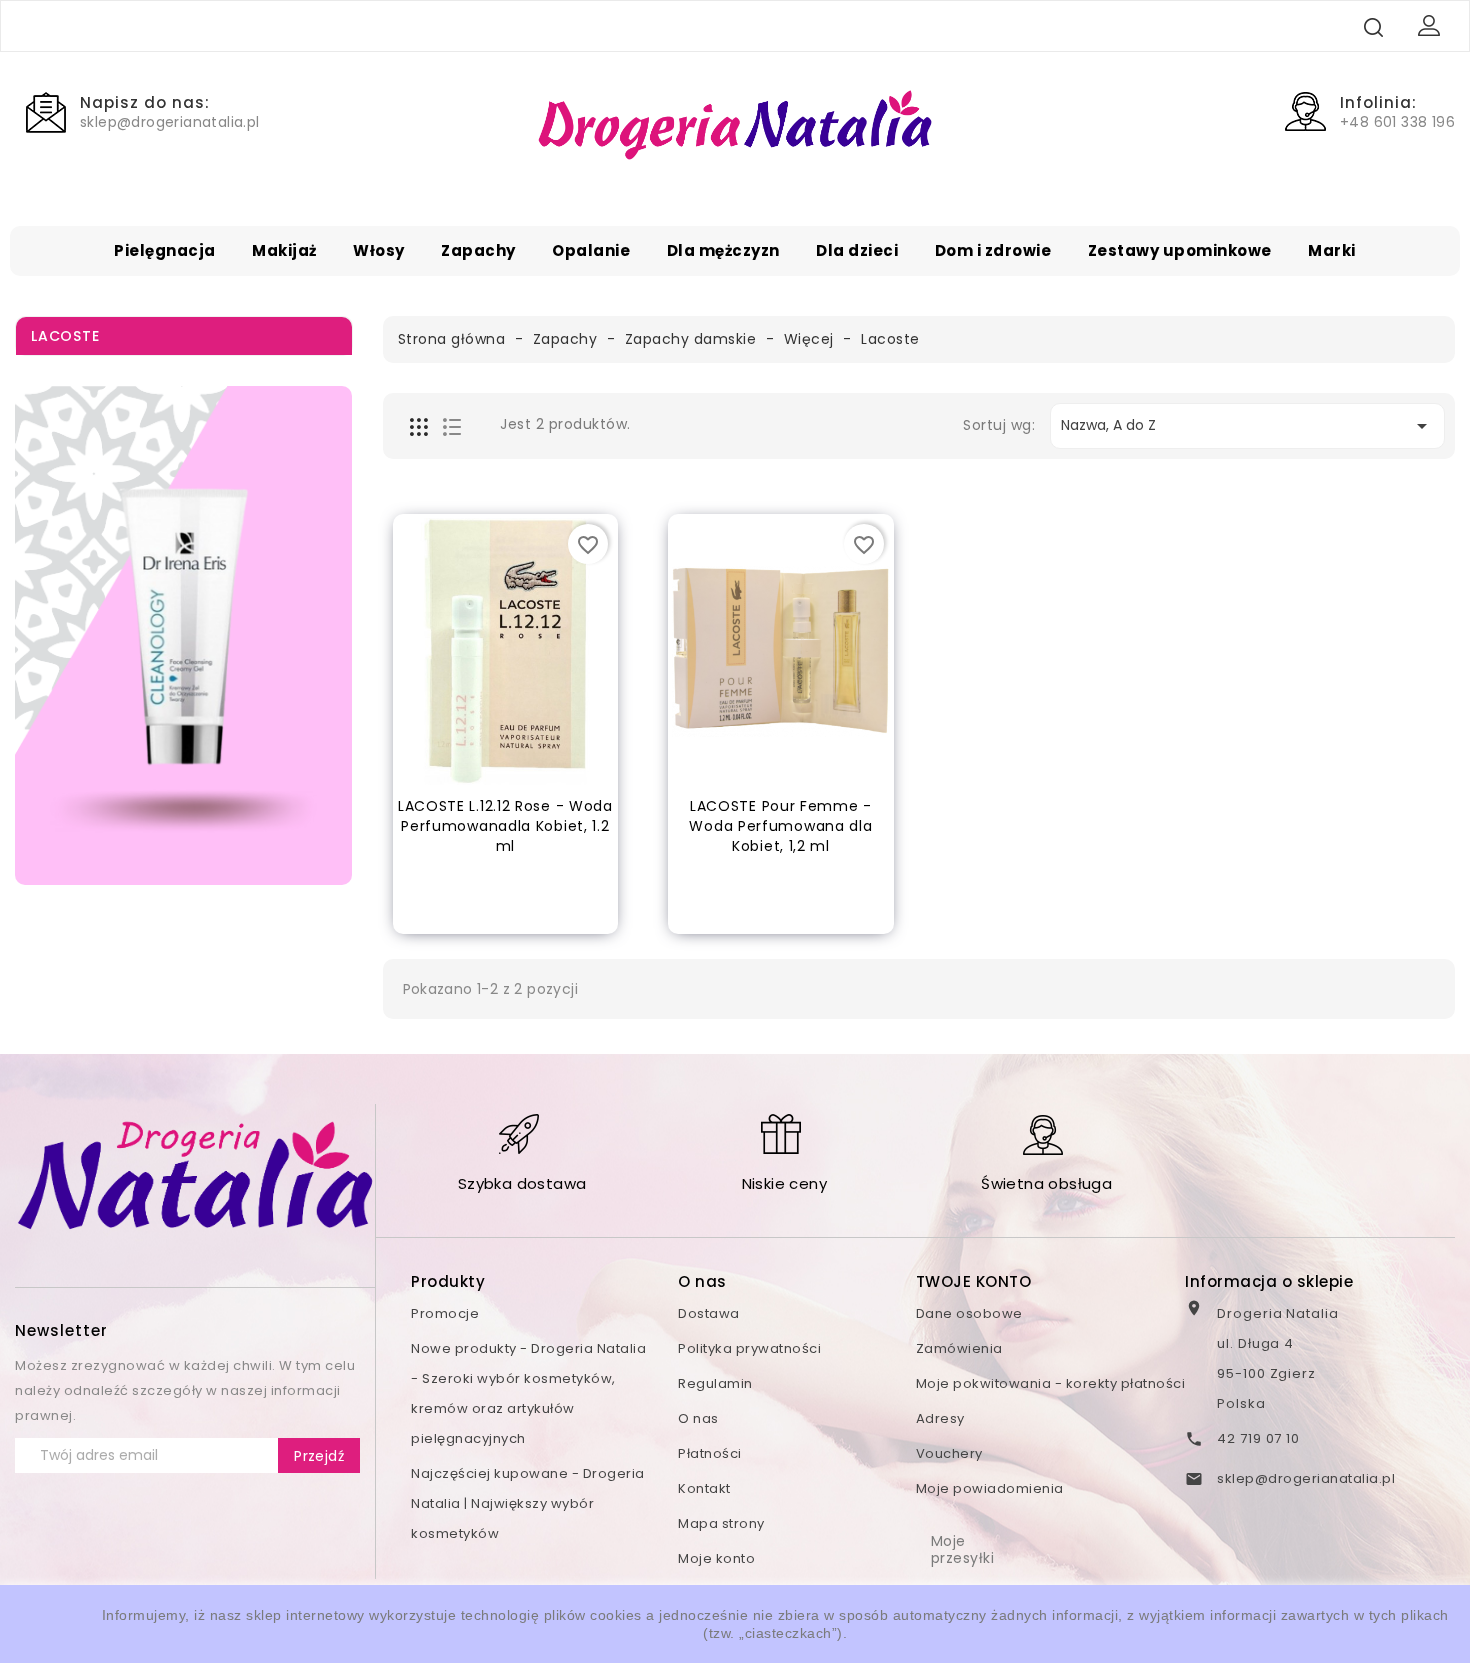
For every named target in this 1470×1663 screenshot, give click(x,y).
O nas (698, 1418)
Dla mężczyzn (723, 250)
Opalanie (591, 250)
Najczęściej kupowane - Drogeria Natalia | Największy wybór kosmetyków (528, 1503)
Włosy (379, 250)
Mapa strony (721, 1523)
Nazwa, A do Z (1247, 426)
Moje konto (716, 1558)
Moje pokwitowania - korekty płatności (1051, 1383)
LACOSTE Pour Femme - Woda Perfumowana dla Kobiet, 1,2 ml (780, 826)
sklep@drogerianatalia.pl (1306, 1478)
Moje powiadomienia (990, 1488)
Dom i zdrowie (993, 250)
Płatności (710, 1453)
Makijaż (284, 250)
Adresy (940, 1418)
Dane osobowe (969, 1313)
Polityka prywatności (749, 1348)
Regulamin (715, 1383)
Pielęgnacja (165, 250)
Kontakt (704, 1488)
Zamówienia (959, 1348)
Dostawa (709, 1313)
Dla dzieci (857, 250)
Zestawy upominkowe (1180, 250)
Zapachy (478, 250)
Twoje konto (974, 1281)
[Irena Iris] (184, 635)
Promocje (445, 1313)
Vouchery (949, 1453)
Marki (1332, 250)
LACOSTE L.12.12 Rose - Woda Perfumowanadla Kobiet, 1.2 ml (505, 826)
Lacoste (65, 336)
